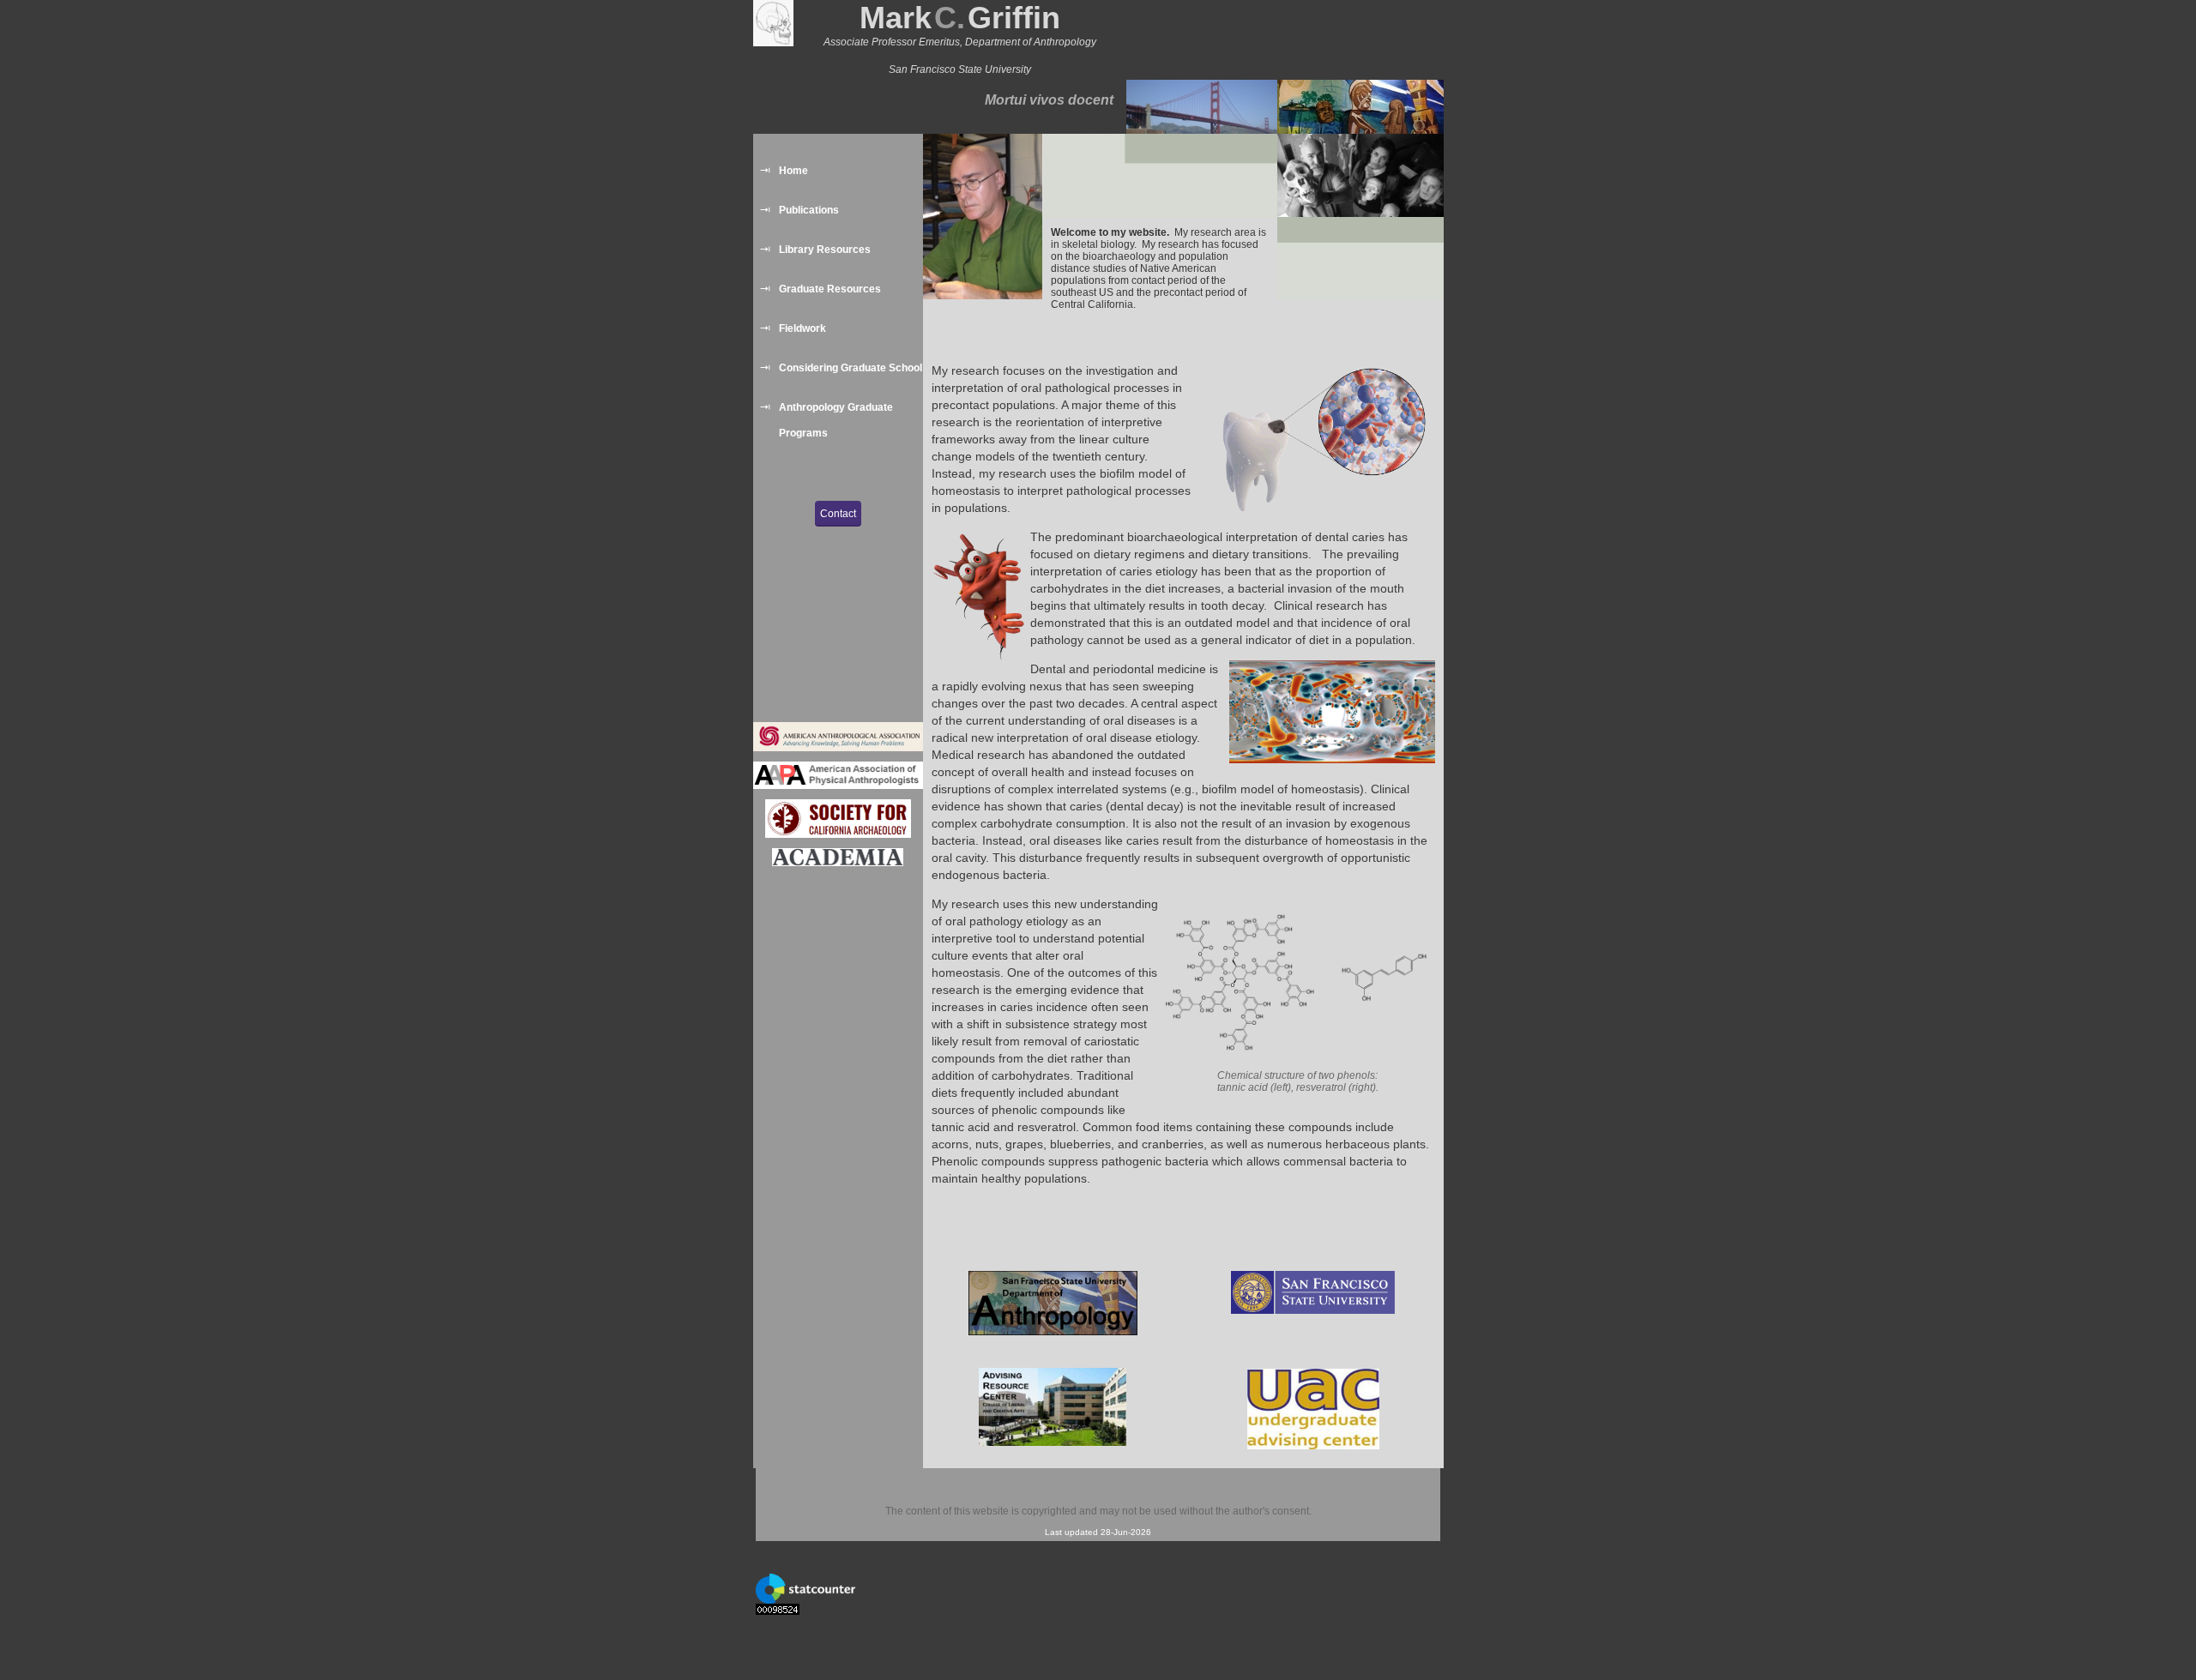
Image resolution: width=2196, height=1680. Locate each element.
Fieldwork (802, 328)
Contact (838, 514)
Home (793, 171)
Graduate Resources (830, 289)
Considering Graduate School (851, 368)
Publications (809, 210)
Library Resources (825, 250)
